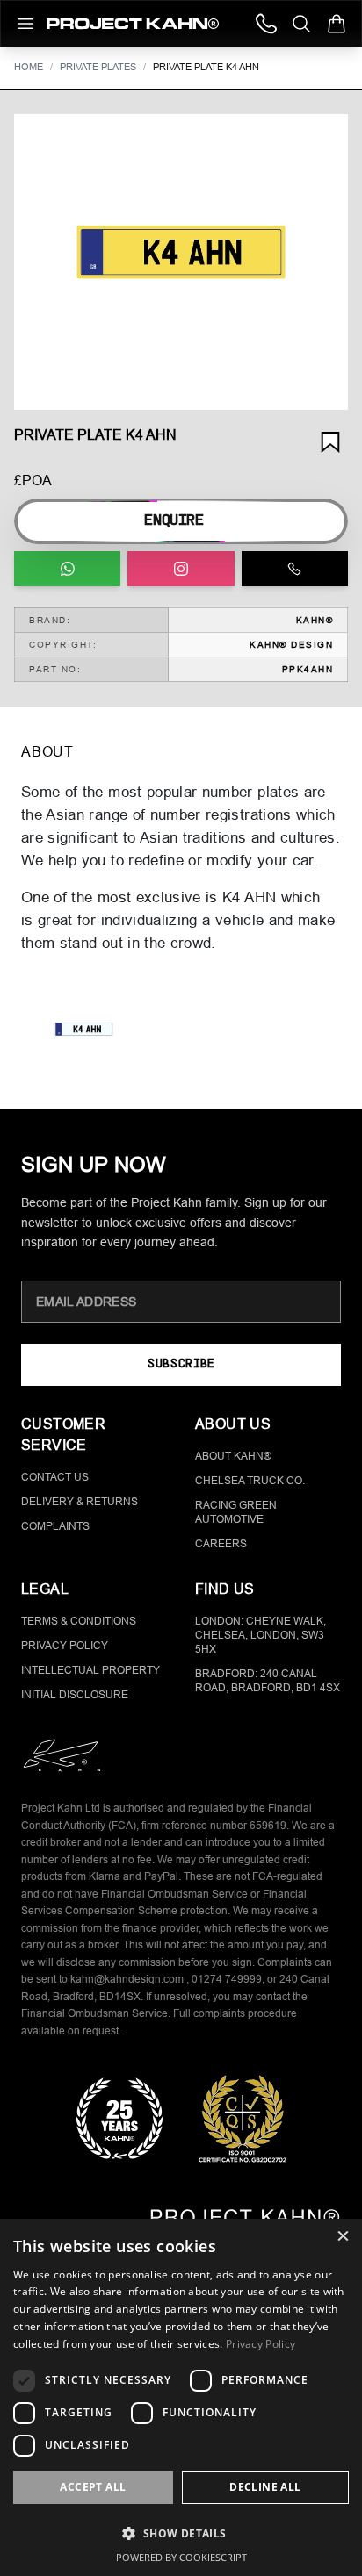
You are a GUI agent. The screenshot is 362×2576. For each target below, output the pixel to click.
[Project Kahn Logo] (133, 24)
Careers (221, 1544)
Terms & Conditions (79, 1621)
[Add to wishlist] (330, 442)
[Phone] (266, 24)
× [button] (342, 2238)
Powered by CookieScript (181, 2557)
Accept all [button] (93, 2487)
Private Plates (98, 67)
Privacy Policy (65, 1646)
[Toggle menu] (25, 24)
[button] (181, 262)
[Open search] (301, 24)
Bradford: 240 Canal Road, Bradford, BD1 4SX (268, 1681)
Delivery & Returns (80, 1502)
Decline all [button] (265, 2487)
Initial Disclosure (75, 1695)
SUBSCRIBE (181, 1364)
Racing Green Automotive (236, 1512)
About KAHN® (233, 1456)
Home (29, 67)
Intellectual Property (90, 1670)
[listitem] (84, 1032)
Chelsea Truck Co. (250, 1481)
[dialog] (181, 2397)
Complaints (55, 1526)
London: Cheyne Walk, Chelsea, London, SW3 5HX (261, 1635)
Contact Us (55, 1477)
